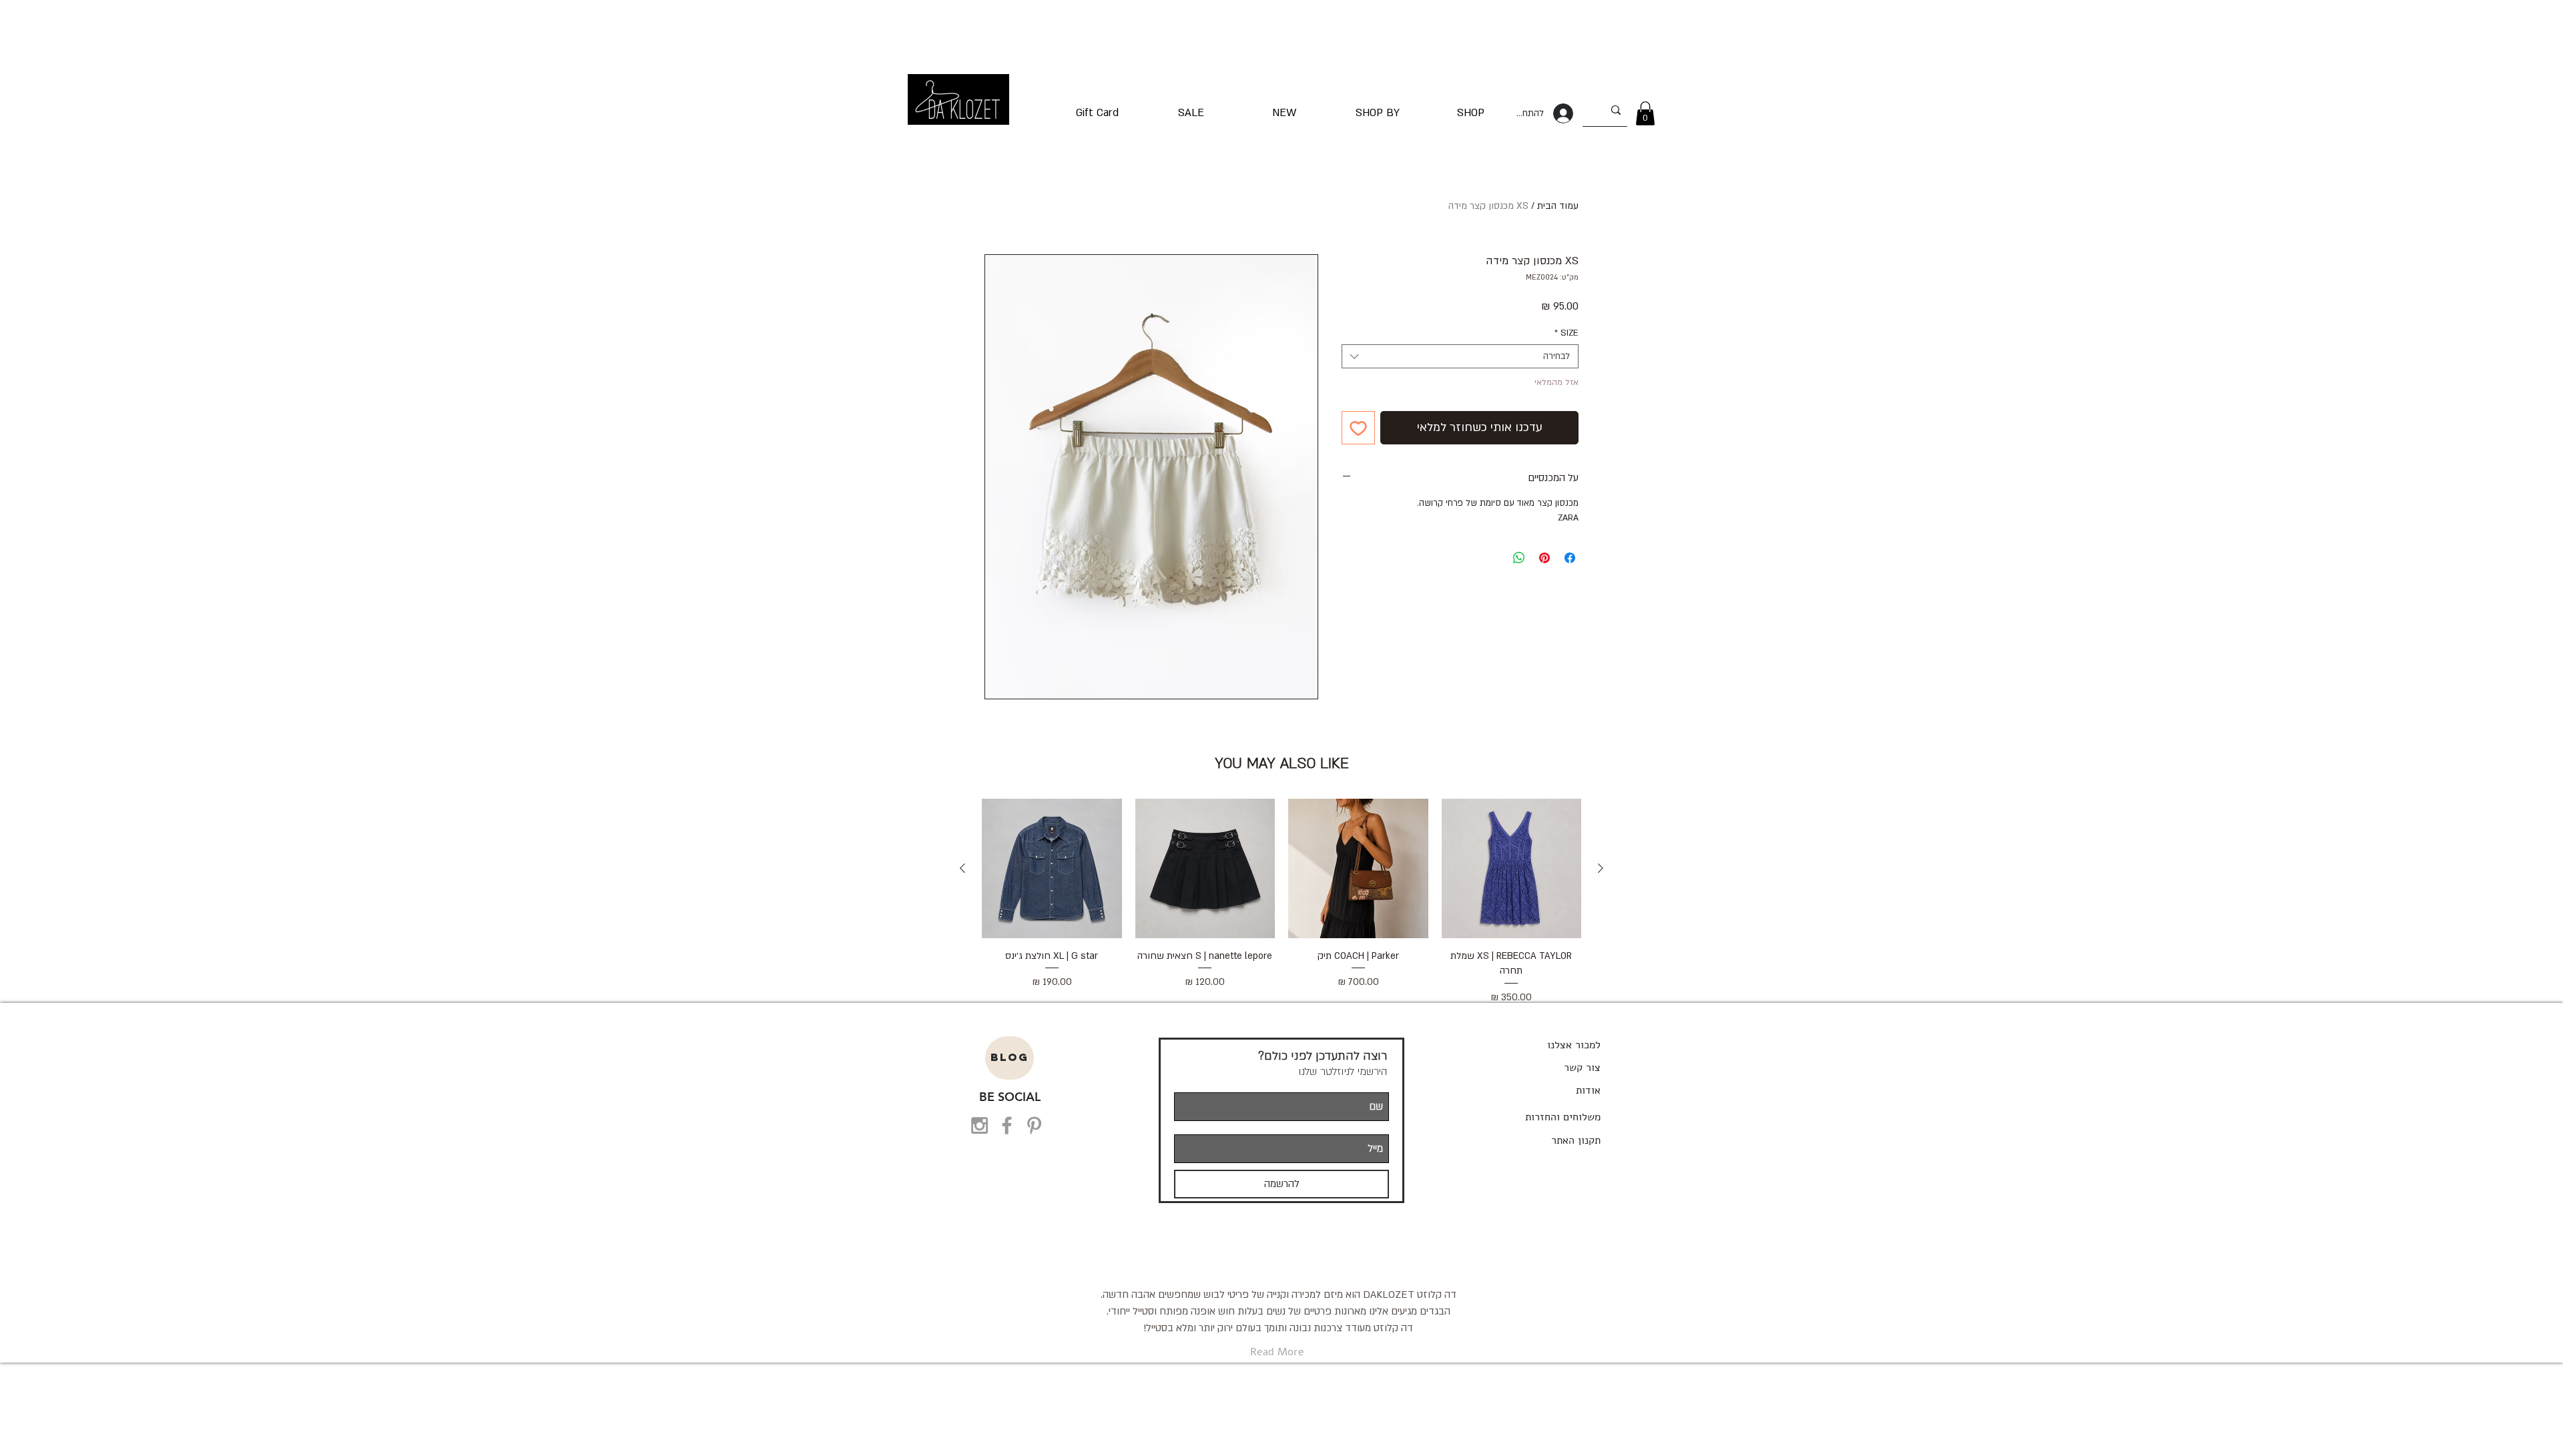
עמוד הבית (1558, 206)
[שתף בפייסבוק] (1570, 558)
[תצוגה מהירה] (1512, 869)
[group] (1281, 902)
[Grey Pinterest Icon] (1034, 1125)
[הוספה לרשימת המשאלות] (1358, 428)
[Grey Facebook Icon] (1007, 1125)
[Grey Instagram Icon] (979, 1125)
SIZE (1567, 333)
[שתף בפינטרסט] (1544, 558)
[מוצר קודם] (1601, 868)
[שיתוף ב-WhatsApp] (1519, 558)
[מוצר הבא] (962, 868)
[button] (1645, 113)
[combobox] (1460, 356)
